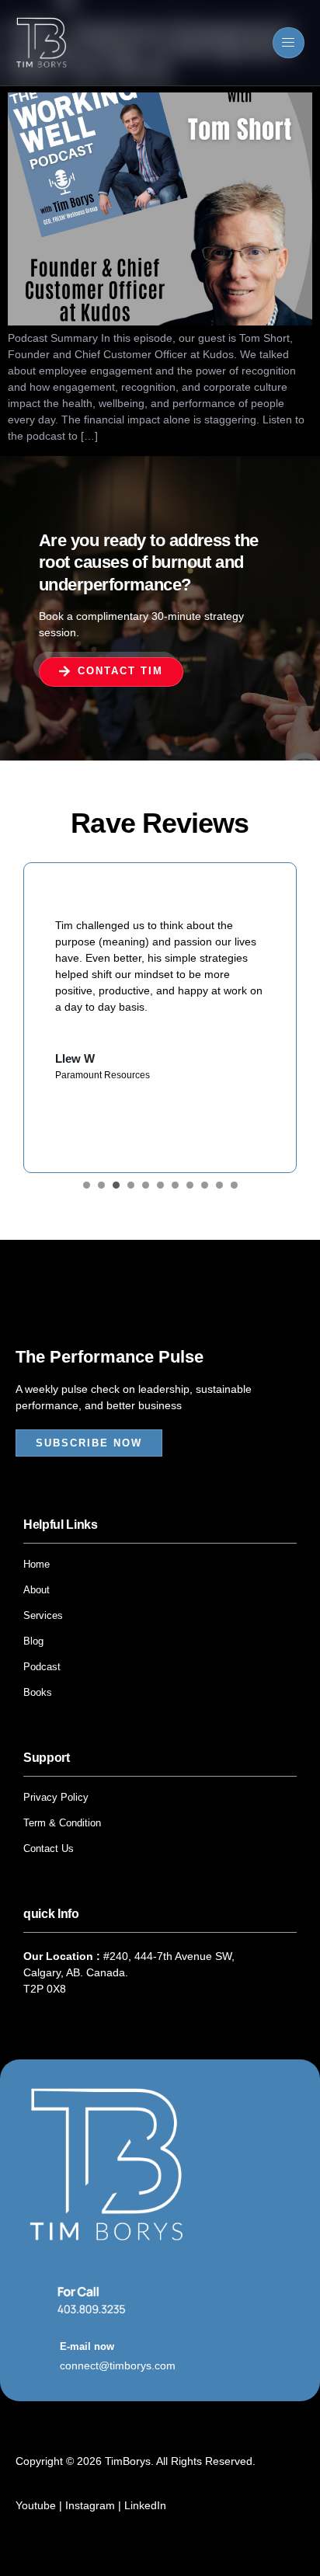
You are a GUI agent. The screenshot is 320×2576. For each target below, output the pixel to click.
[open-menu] (289, 43)
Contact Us (49, 1848)
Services (43, 1615)
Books (38, 1692)
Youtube (37, 2505)
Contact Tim (120, 671)
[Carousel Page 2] (101, 1185)
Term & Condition (62, 1823)
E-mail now (87, 2346)
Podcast (42, 1667)
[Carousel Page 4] (131, 1185)
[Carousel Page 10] (219, 1185)
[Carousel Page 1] (87, 1185)
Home (37, 1564)
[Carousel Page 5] (146, 1185)
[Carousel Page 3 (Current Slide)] (116, 1185)
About (37, 1590)
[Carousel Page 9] (205, 1185)
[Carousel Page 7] (175, 1185)
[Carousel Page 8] (190, 1185)
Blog (33, 1641)
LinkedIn (145, 2505)
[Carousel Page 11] (234, 1185)
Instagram (90, 2505)
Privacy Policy (56, 1797)
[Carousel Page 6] (160, 1185)
